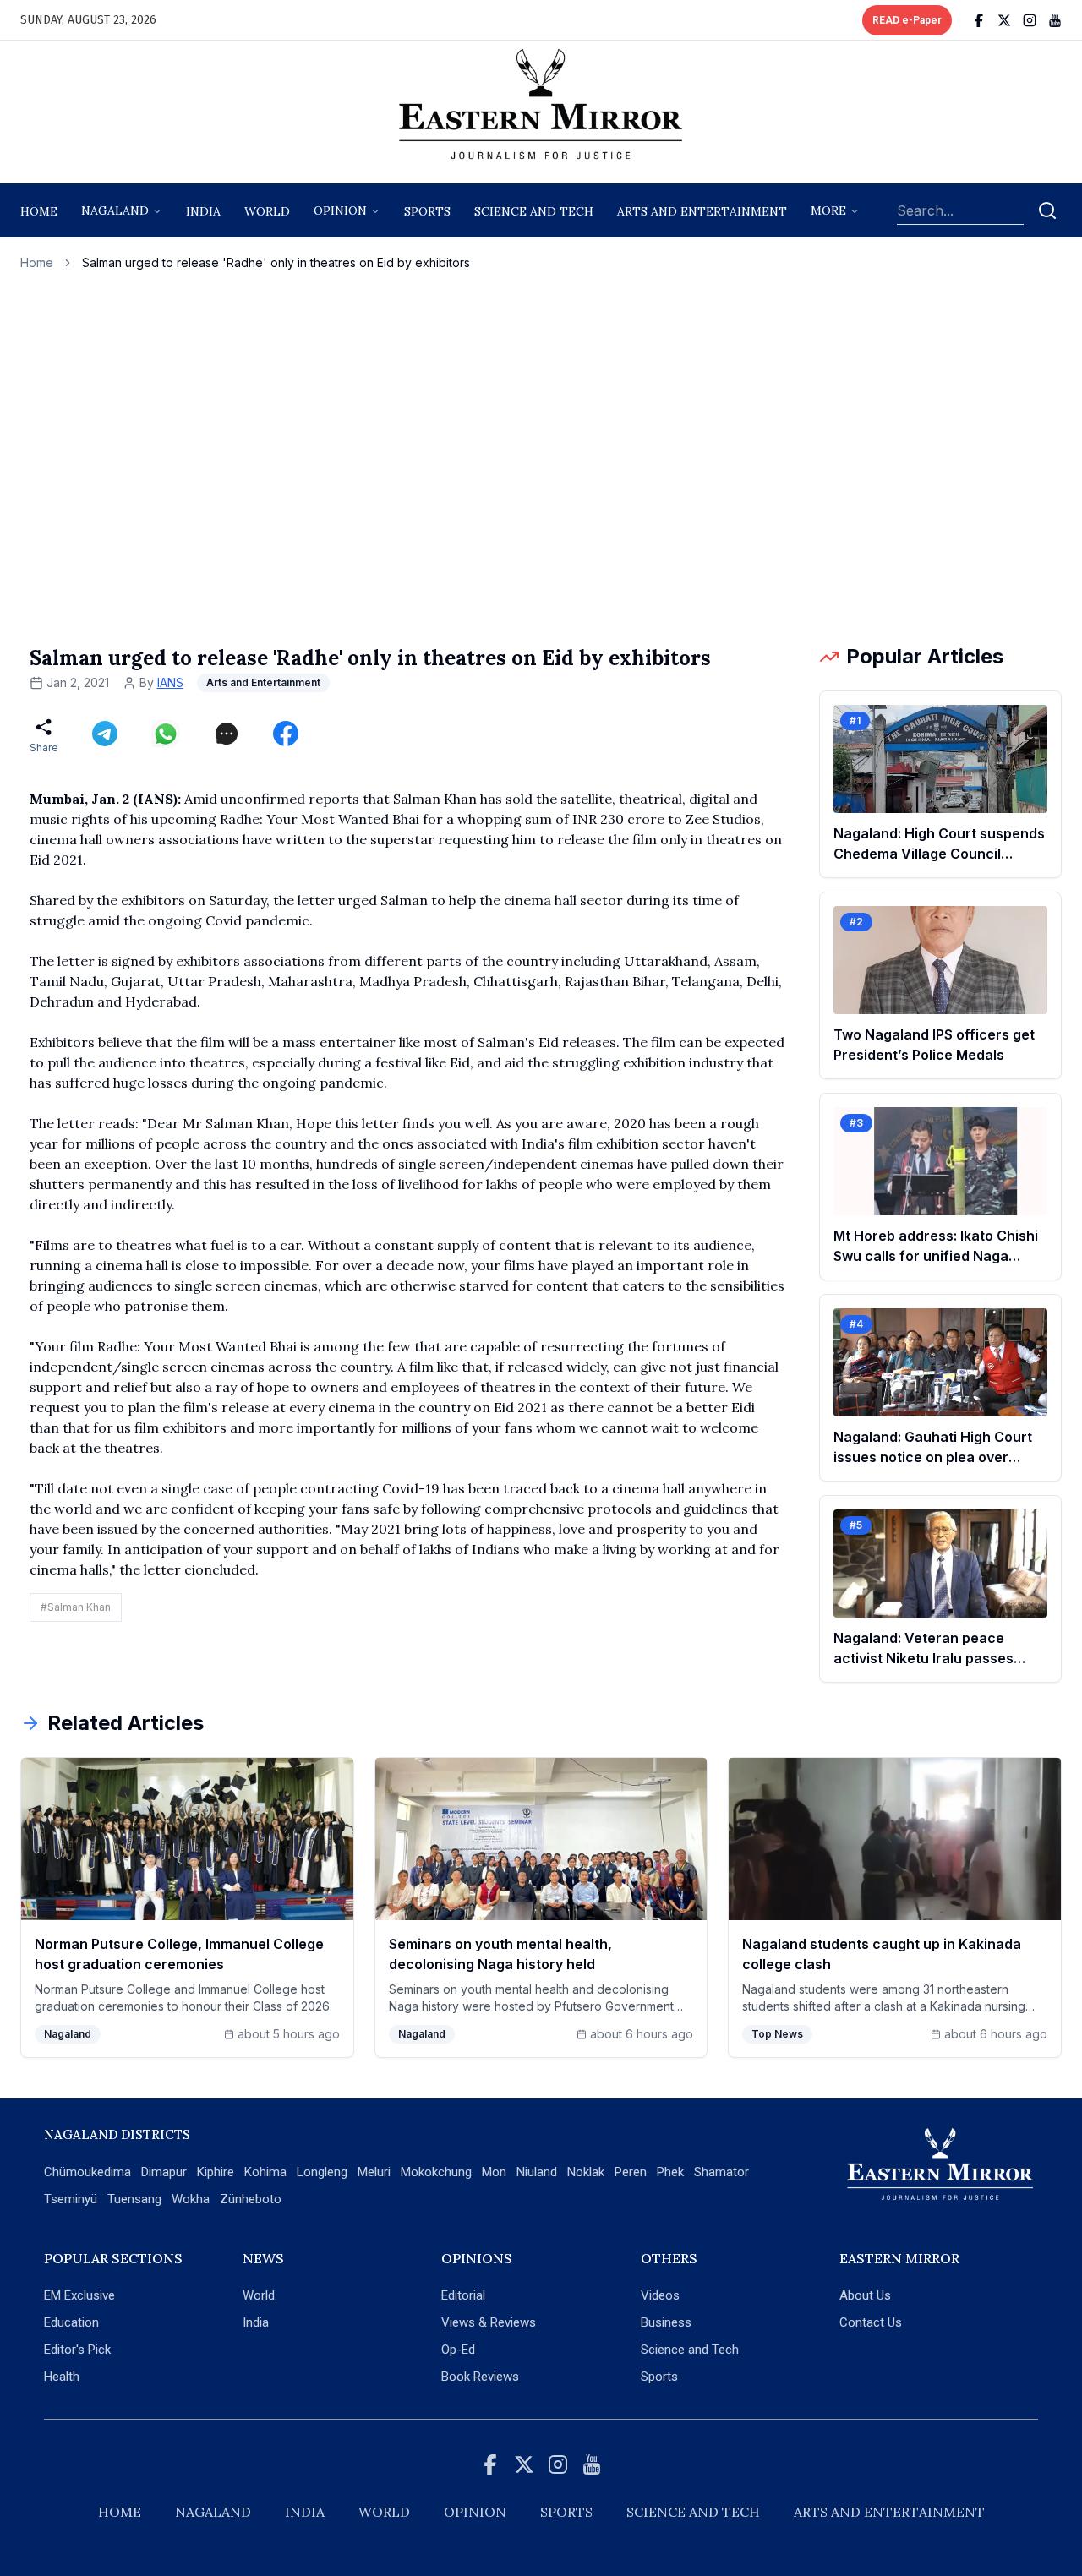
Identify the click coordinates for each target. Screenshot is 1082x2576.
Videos (660, 2295)
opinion (340, 210)
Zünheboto (251, 2199)
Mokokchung (436, 2172)
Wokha (191, 2199)
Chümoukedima (87, 2172)
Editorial (463, 2295)
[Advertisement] (541, 457)
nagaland (115, 210)
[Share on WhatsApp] (166, 734)
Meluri (374, 2172)
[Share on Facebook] (286, 734)
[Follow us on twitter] (1004, 20)
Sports (659, 2377)
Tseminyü (71, 2199)
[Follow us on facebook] (979, 20)
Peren (631, 2172)
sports (427, 211)
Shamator (721, 2172)
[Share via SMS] (227, 734)
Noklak (586, 2172)
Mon (494, 2172)
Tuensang (134, 2199)
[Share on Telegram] (105, 734)
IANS (170, 682)
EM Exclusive (79, 2295)
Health (62, 2377)
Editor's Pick (77, 2350)
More (828, 210)
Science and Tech (690, 2350)
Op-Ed (458, 2350)
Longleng (322, 2172)
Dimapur (164, 2172)
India (203, 211)
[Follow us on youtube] (1055, 20)
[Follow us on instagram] (1030, 20)
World (267, 211)
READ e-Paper (907, 20)
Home (39, 211)
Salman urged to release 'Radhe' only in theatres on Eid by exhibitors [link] (276, 262)
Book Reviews (480, 2377)
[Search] (1047, 210)
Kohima (265, 2172)
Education (71, 2322)
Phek (670, 2172)
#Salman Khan (76, 1607)
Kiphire (216, 2172)
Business (666, 2322)
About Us (865, 2295)
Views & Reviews (489, 2322)
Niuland (537, 2172)
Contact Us (871, 2322)
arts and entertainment (702, 211)
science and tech (534, 211)
